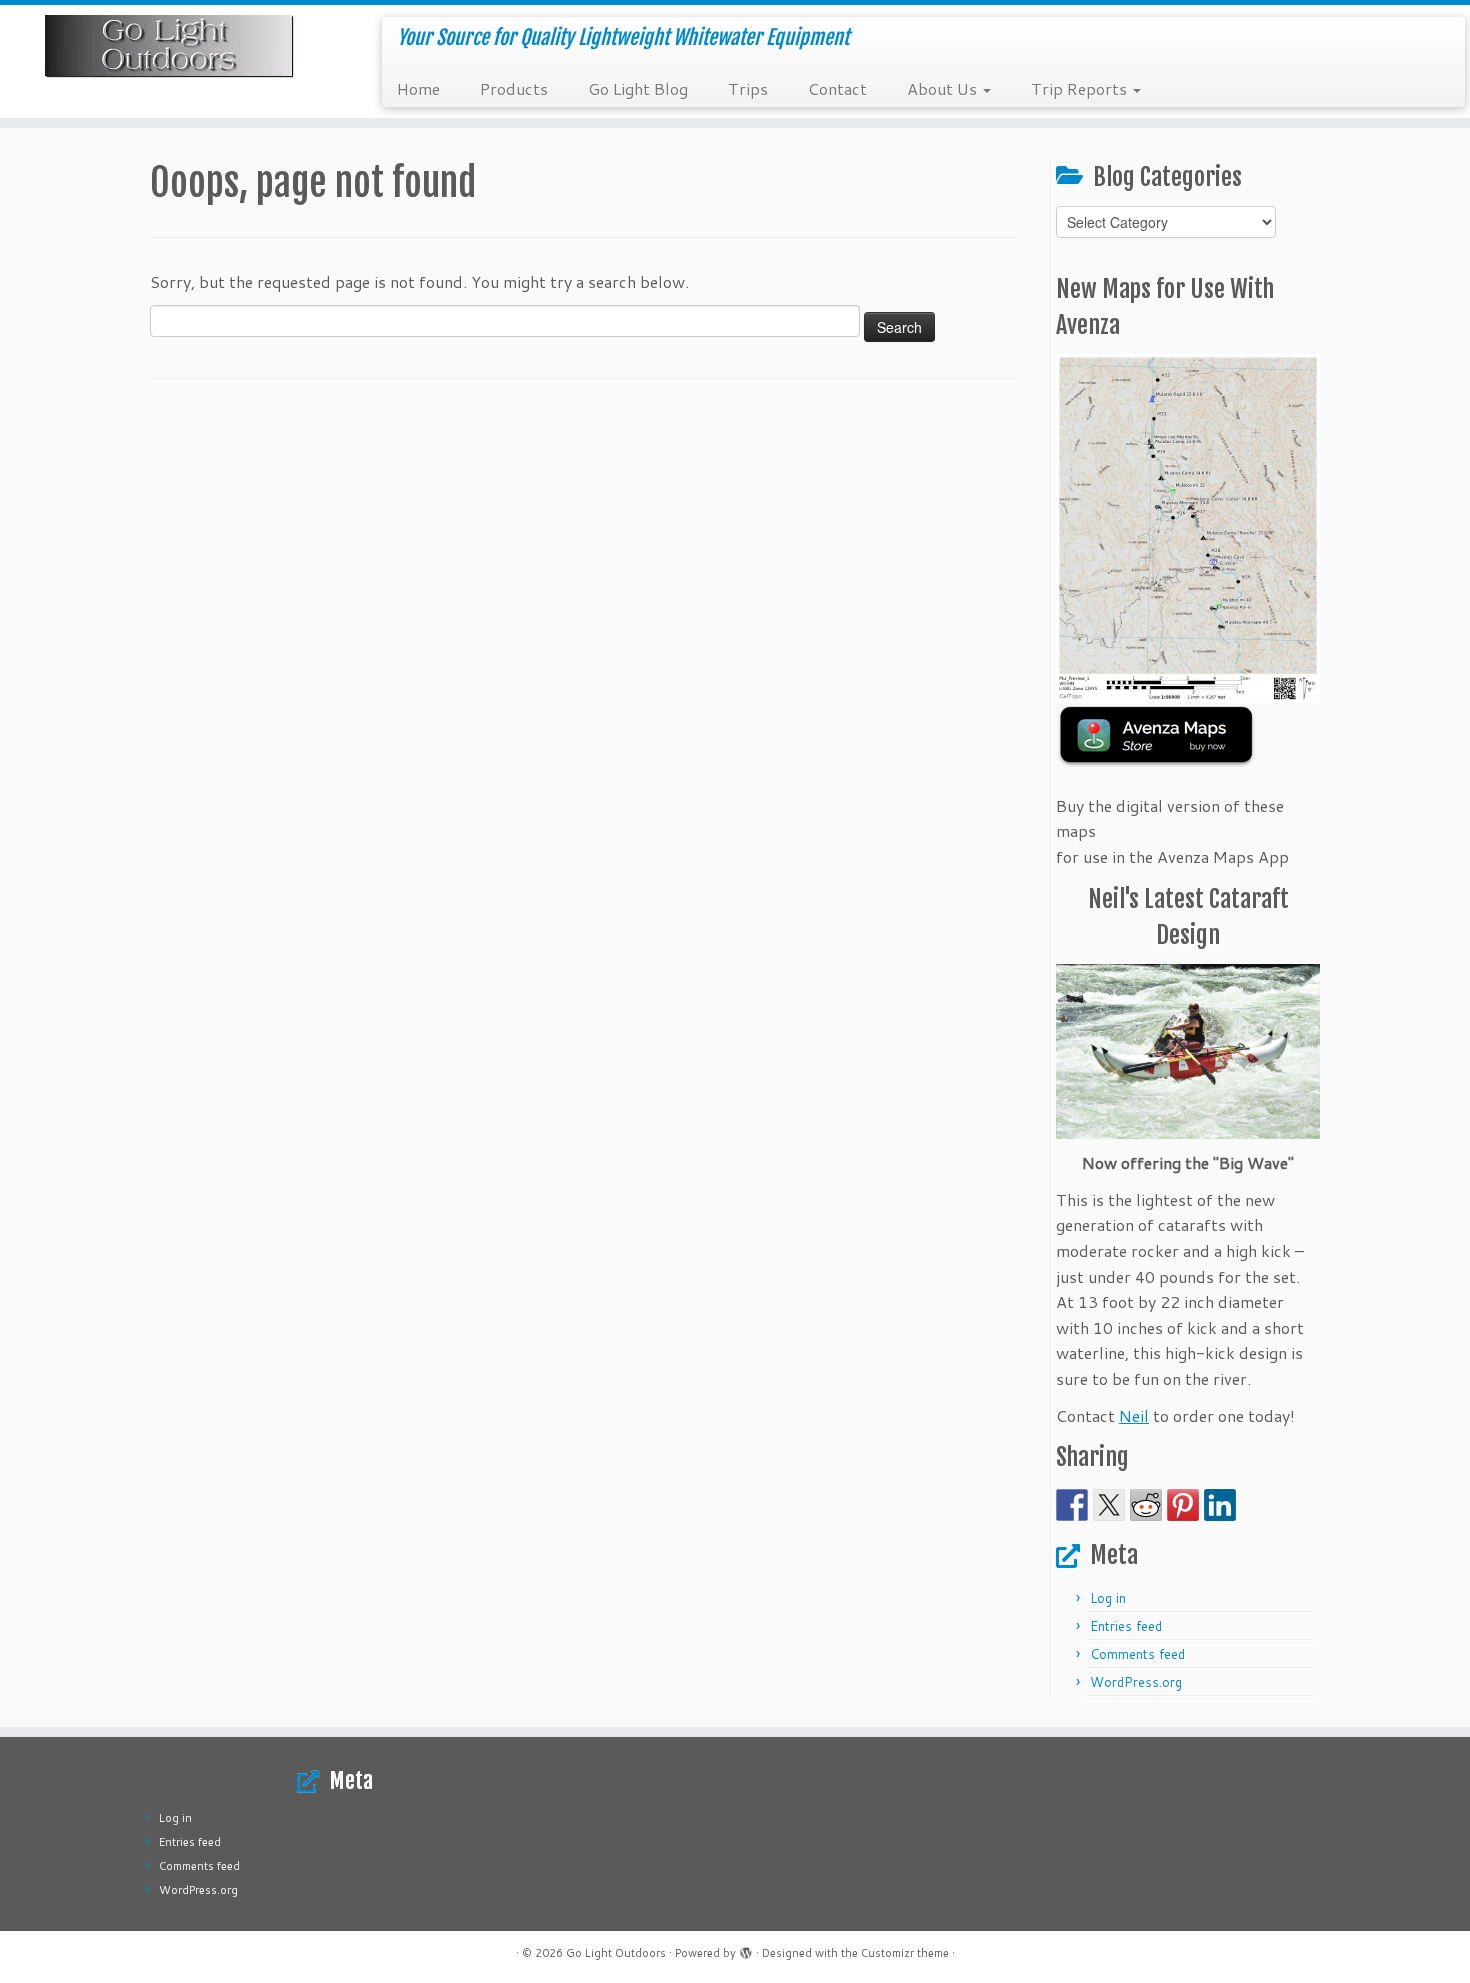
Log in (1108, 1598)
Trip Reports (1081, 88)
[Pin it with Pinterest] (1183, 1505)
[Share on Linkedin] (1220, 1505)
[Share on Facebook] (1072, 1505)
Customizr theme (905, 1953)
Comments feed (1137, 1654)
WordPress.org (1136, 1682)
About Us (944, 88)
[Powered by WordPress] (746, 1949)
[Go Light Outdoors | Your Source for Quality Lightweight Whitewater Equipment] (169, 47)
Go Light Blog (638, 88)
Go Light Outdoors (616, 1953)
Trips (748, 88)
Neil (1134, 1415)
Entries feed (1126, 1626)
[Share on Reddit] (1146, 1505)
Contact (837, 88)
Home (418, 88)
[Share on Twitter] (1109, 1505)
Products (514, 88)
